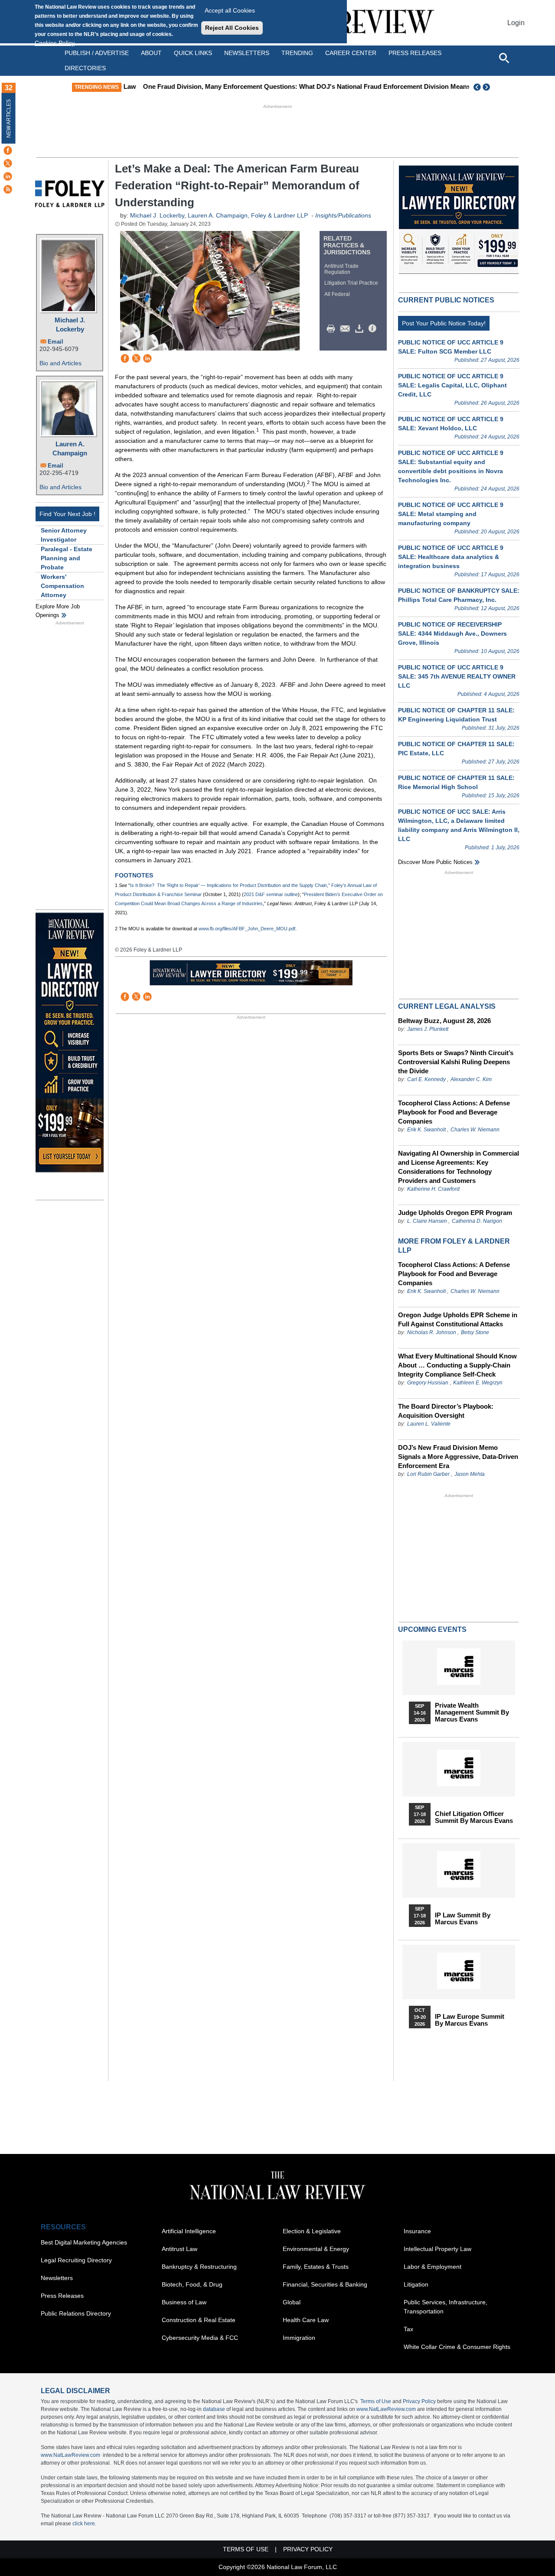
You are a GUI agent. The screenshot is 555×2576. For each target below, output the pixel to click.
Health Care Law (306, 2320)
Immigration (299, 2338)
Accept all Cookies (230, 10)
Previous (477, 87)
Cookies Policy (55, 43)
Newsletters (247, 53)
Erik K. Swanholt (426, 1130)
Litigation (416, 2284)
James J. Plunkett (428, 1029)
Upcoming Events (432, 1629)
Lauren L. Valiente (429, 1424)
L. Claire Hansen (427, 1221)
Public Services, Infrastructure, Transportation (446, 2307)
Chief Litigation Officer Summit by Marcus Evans (474, 1817)
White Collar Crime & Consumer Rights (457, 2347)
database (214, 2409)
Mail (347, 329)
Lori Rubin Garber (428, 1474)
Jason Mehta (470, 1474)
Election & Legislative (312, 2231)
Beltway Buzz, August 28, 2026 (444, 1021)
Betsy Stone (475, 1332)
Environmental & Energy (316, 2249)
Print (333, 329)
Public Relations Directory (76, 2313)
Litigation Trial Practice (351, 283)
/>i (374, 329)
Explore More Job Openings (58, 611)
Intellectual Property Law (437, 2249)
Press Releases (62, 2296)
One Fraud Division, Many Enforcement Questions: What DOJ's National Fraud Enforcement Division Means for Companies (313, 86)
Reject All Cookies (232, 28)
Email (55, 342)
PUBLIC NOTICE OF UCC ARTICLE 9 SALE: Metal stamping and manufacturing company (451, 514)
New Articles (9, 119)
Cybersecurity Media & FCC (200, 2338)
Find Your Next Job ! (67, 514)
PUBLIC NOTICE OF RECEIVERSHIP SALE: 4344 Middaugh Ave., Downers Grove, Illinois (452, 633)
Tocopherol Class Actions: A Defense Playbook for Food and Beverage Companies (454, 1112)
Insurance (417, 2231)
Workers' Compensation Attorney (62, 586)
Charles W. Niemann (475, 1130)
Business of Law (184, 2302)
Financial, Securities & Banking (325, 2284)
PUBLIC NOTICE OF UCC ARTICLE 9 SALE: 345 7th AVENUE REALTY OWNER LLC (457, 676)
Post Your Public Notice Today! (444, 323)
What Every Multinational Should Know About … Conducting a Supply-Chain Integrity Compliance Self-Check (457, 1365)
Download (361, 329)
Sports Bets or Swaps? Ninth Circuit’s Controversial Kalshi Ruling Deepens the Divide (456, 1062)
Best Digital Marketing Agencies (84, 2242)
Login (516, 23)
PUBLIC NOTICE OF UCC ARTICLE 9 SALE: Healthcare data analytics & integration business (451, 557)
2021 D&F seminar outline (271, 894)
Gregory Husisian (428, 1383)
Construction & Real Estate (199, 2320)
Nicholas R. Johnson (432, 1332)
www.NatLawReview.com (386, 2409)
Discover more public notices (435, 862)
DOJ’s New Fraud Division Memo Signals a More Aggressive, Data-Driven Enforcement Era (458, 1457)
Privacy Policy (419, 2401)
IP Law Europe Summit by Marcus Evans (470, 2020)
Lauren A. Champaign (70, 448)
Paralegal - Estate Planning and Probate (67, 558)
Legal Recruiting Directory (76, 2260)
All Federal (337, 294)
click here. (84, 2524)
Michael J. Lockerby (70, 325)
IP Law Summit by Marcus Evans (463, 1919)
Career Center (351, 53)
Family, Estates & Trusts (316, 2267)
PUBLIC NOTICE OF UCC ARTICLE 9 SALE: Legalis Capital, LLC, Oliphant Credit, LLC (452, 385)
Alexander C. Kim (471, 1079)
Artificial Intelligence (189, 2231)
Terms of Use (376, 2401)
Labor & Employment (433, 2267)
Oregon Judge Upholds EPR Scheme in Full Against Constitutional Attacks (458, 1319)
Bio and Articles (60, 363)
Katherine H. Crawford (433, 1189)
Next (487, 87)
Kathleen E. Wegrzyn (478, 1383)
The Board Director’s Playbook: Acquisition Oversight (446, 1411)
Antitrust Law (180, 2249)
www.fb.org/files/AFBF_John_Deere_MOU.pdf (247, 929)
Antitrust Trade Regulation (341, 269)
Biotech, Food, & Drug (192, 2284)
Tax (408, 2329)
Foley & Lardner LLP (279, 215)
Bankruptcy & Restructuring (199, 2267)
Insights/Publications (343, 215)
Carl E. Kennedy (426, 1079)
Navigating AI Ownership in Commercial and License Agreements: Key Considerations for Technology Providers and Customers (459, 1167)
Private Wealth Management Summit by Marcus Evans (472, 1712)
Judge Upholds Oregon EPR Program (455, 1213)
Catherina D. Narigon (477, 1221)
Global (292, 2302)
